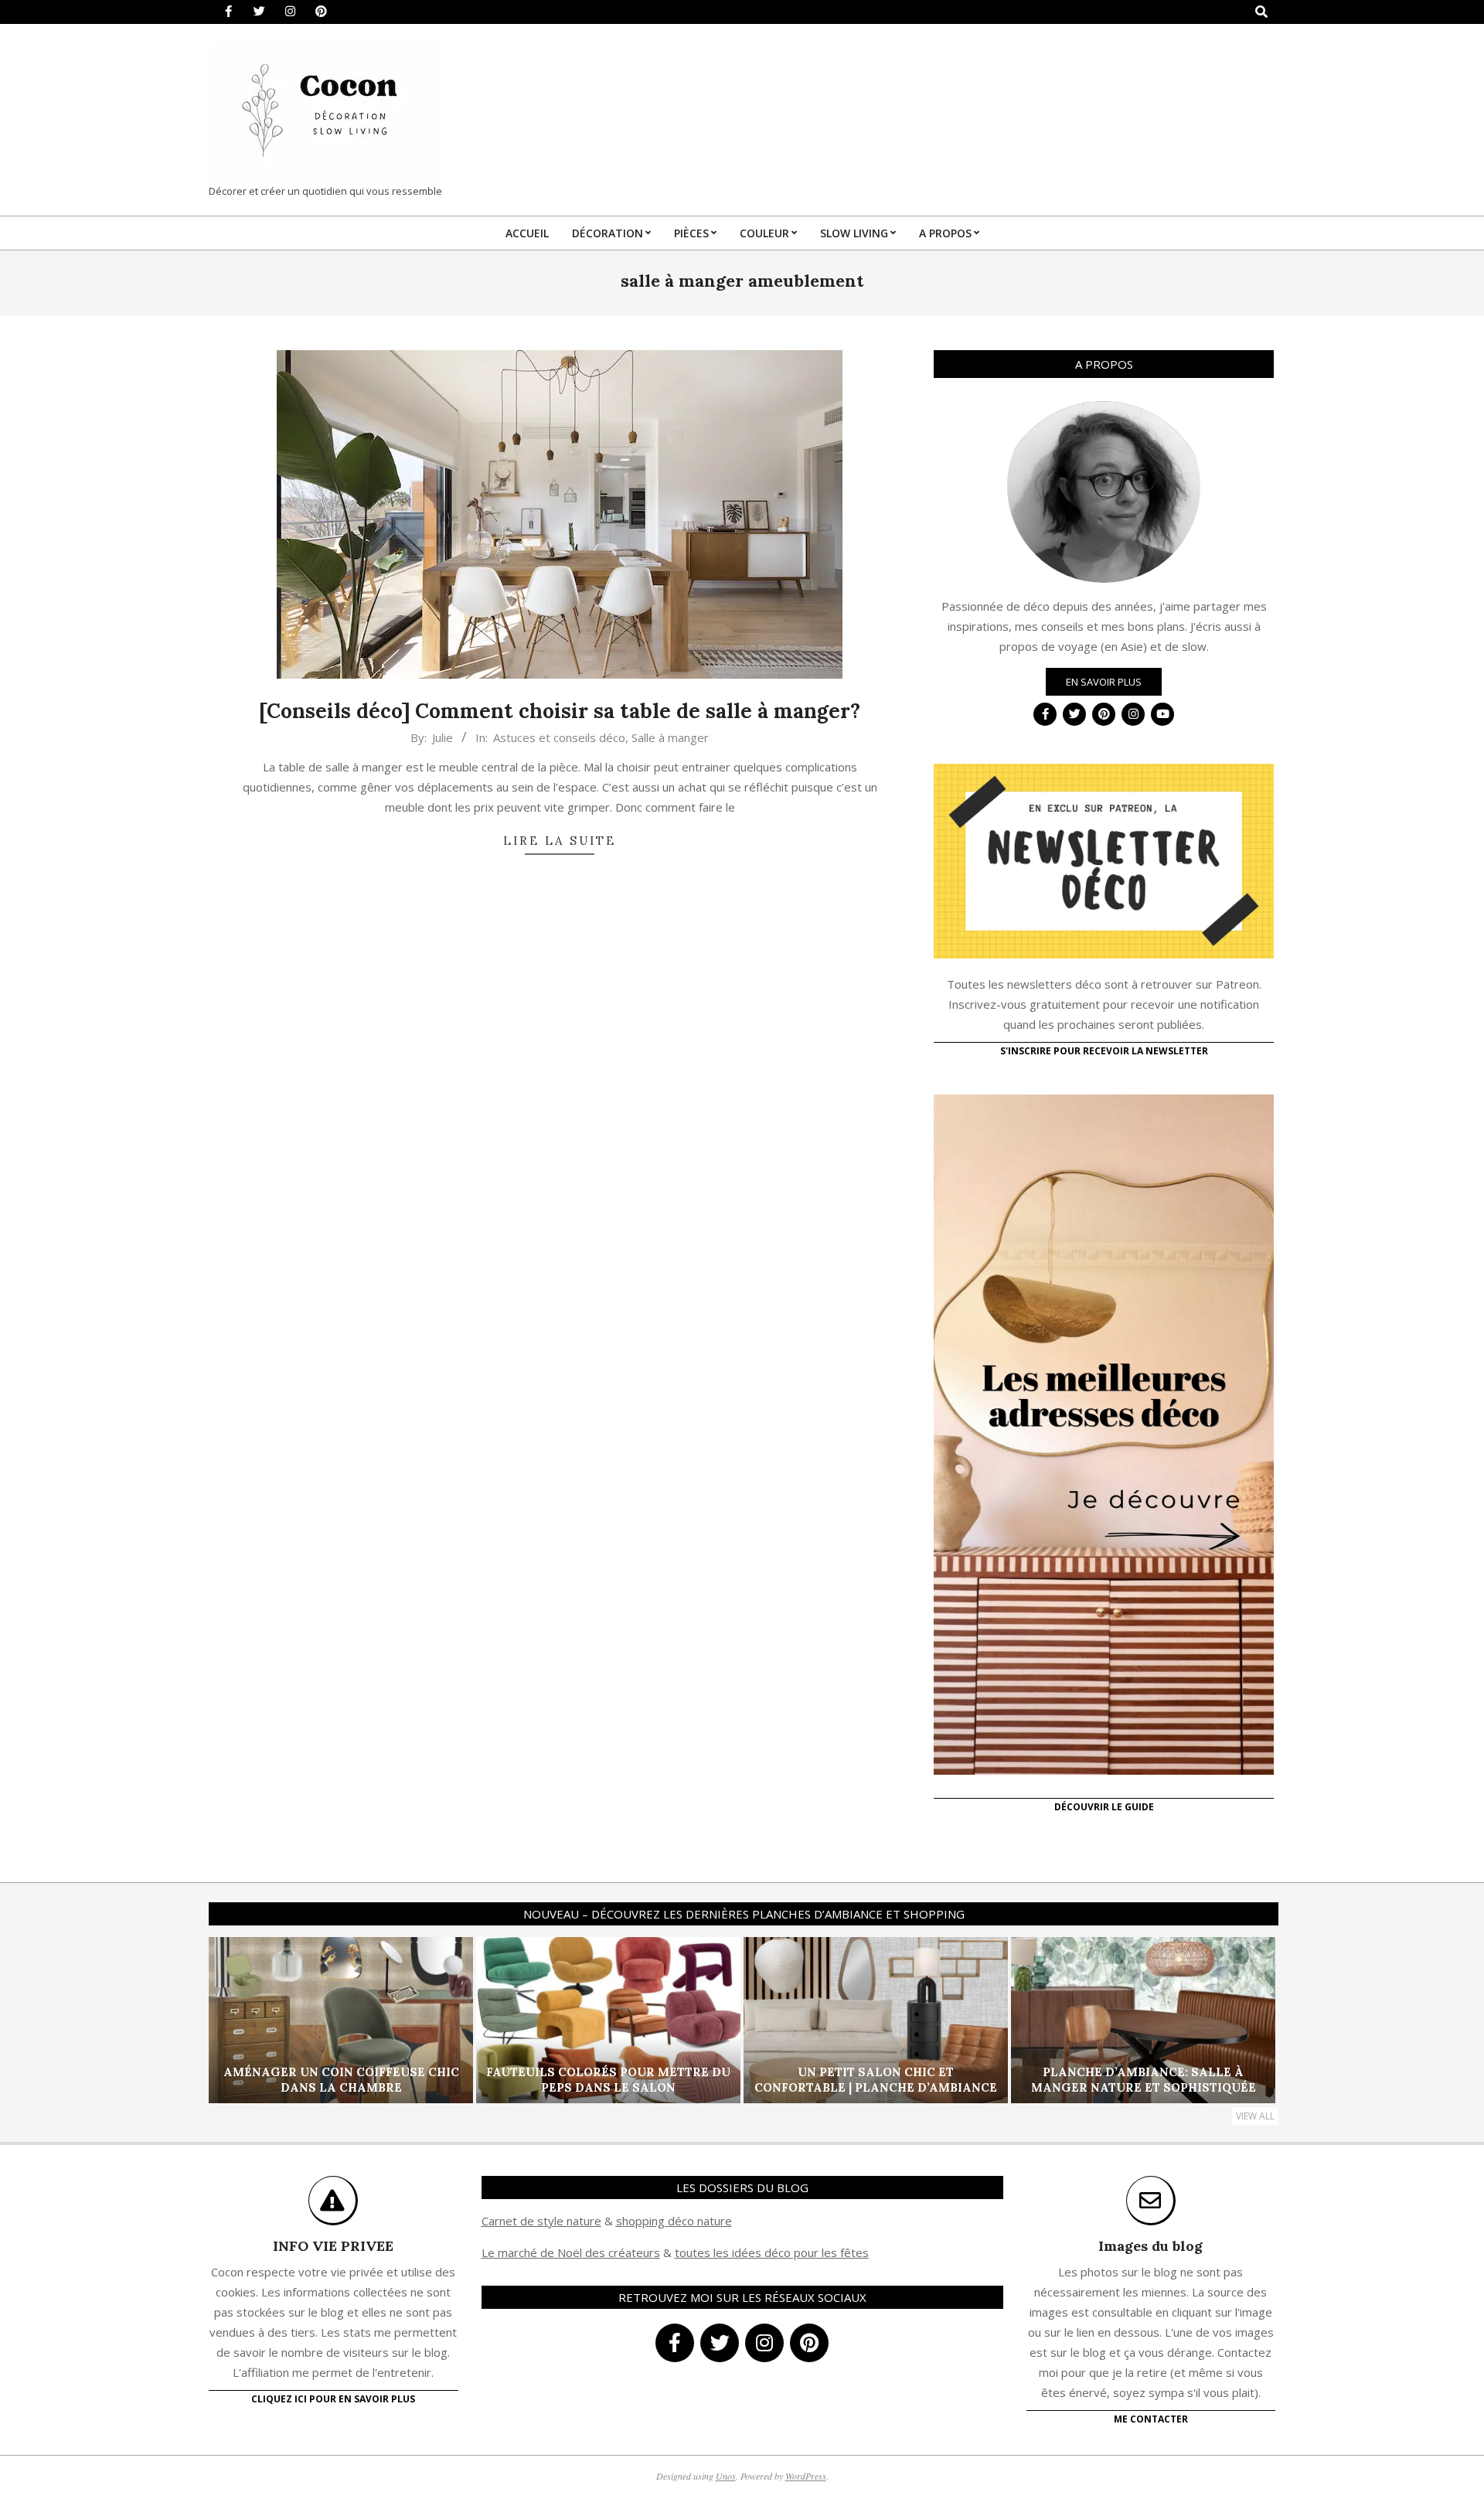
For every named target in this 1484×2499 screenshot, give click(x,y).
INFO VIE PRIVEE (333, 2246)
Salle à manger (670, 737)
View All (1255, 2116)
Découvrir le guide (1104, 1807)
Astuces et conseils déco (559, 737)
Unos (726, 2476)
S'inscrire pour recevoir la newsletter (1104, 1051)
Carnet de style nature (541, 2221)
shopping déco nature (674, 2221)
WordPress (806, 2476)
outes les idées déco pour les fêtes (774, 2252)
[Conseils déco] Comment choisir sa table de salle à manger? (560, 711)
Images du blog (1150, 2246)
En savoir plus (1104, 682)
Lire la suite (560, 841)
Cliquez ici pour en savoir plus (333, 2399)
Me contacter (1151, 2419)
